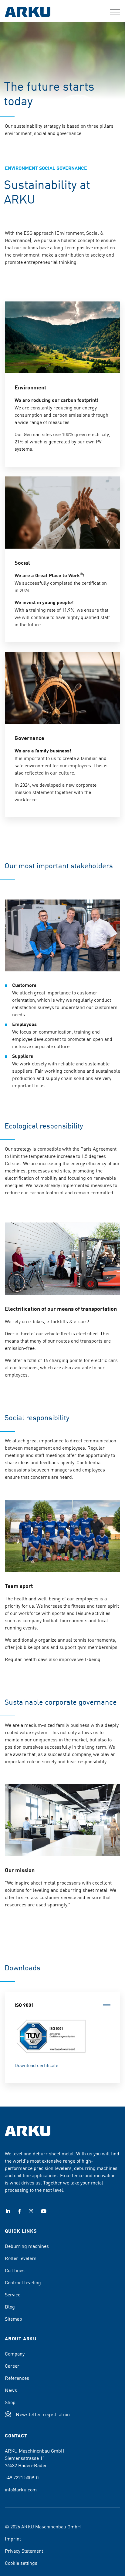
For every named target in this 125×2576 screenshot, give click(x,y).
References (17, 2378)
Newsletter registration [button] (43, 2414)
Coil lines (15, 2270)
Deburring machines (27, 2246)
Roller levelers (21, 2258)
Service (13, 2294)
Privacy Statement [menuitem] (24, 2551)
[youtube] (44, 2211)
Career (12, 2366)
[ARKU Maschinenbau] (28, 13)
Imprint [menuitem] (13, 2538)
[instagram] (31, 2211)
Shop (10, 2402)
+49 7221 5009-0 (22, 2477)
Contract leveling (23, 2282)
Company (15, 2353)
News (11, 2390)
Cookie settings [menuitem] (21, 2563)
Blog (10, 2306)
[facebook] (19, 2211)
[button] (115, 12)
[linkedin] (8, 2211)
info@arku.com (21, 2489)
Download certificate (36, 2065)
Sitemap (14, 2319)
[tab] (62, 2005)
